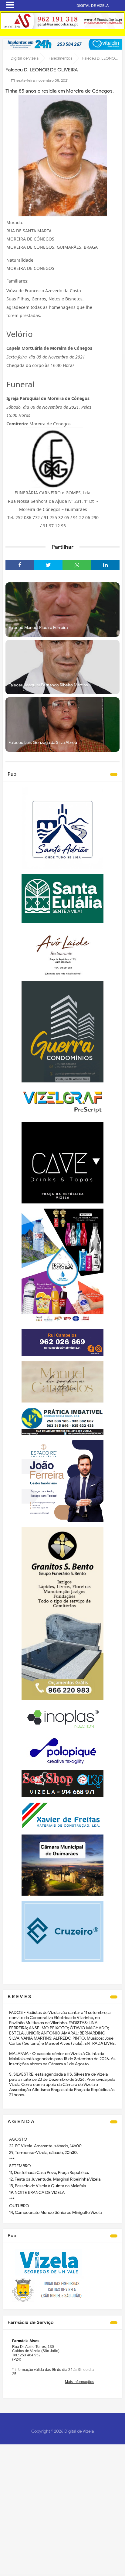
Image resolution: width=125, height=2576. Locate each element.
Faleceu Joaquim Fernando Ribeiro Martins (48, 685)
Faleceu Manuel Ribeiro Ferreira (38, 628)
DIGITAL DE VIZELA (93, 6)
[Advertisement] (62, 2509)
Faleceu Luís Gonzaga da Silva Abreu (43, 743)
